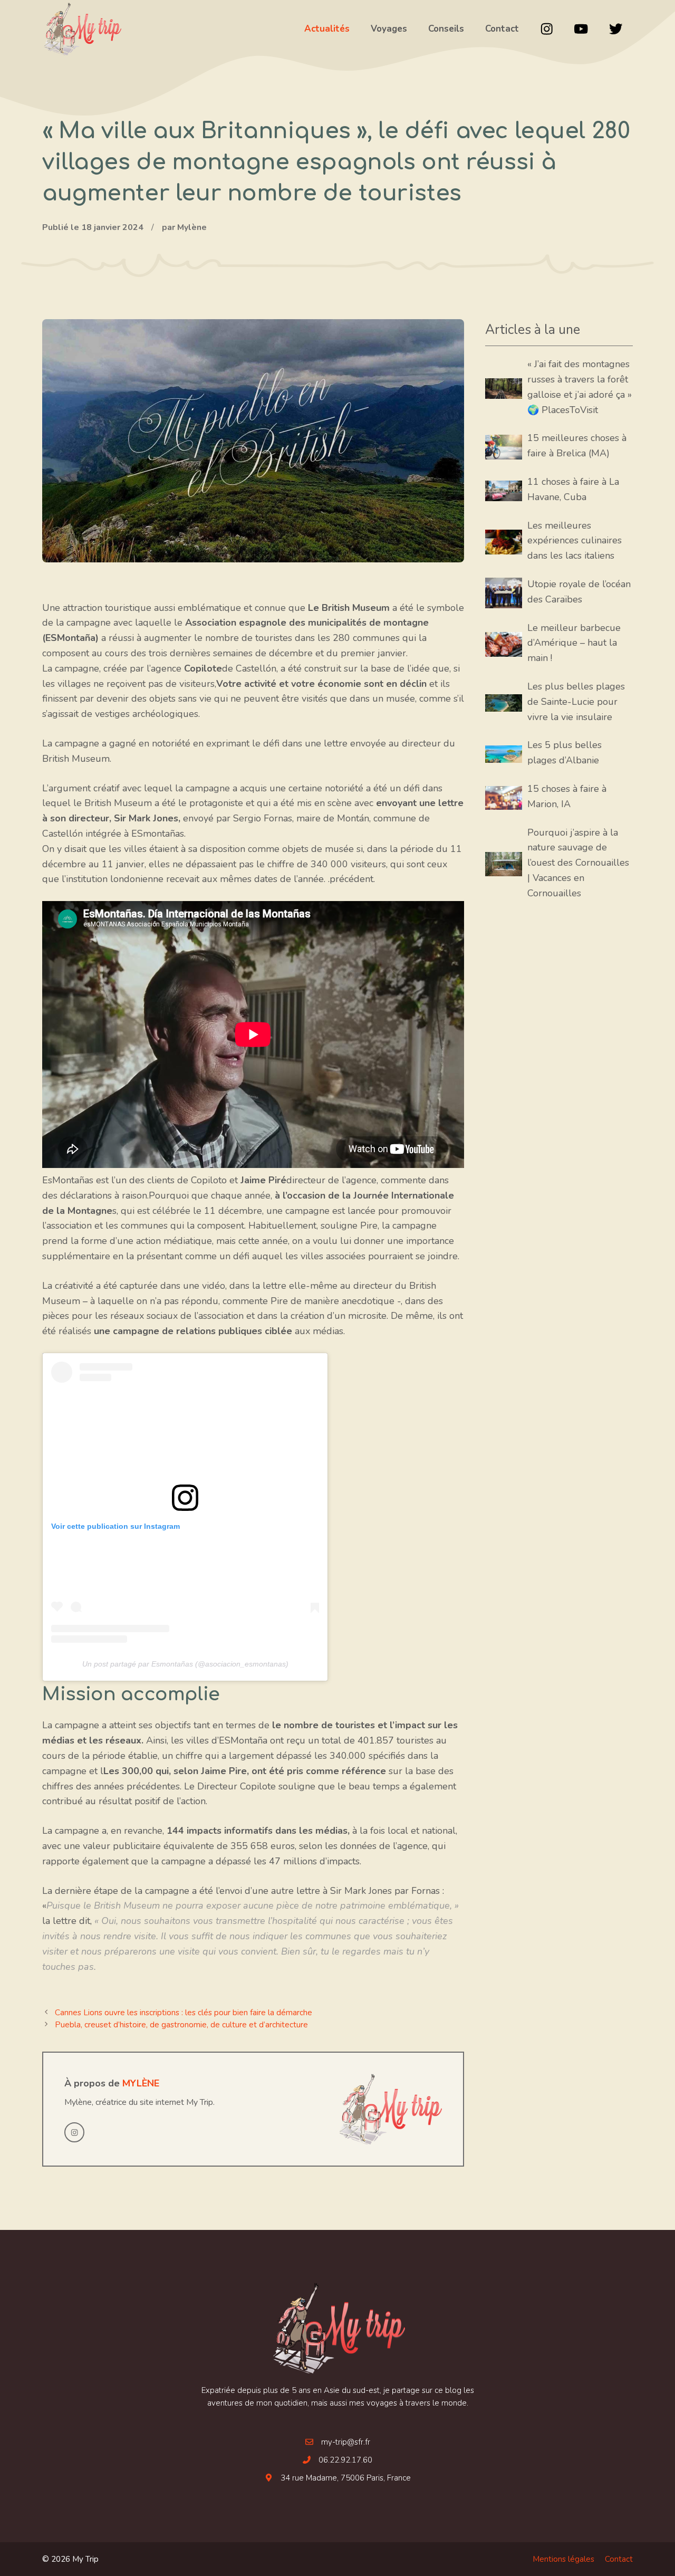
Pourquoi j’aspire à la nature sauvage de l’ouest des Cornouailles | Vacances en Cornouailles (578, 863)
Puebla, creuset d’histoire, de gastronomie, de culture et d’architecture (181, 2025)
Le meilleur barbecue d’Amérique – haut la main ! (574, 643)
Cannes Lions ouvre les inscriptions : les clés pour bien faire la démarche (184, 2013)
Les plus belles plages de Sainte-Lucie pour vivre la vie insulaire (576, 702)
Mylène (141, 2083)
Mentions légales (563, 2559)
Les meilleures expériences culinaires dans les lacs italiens (575, 541)
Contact (619, 2559)
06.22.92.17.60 (345, 2460)
